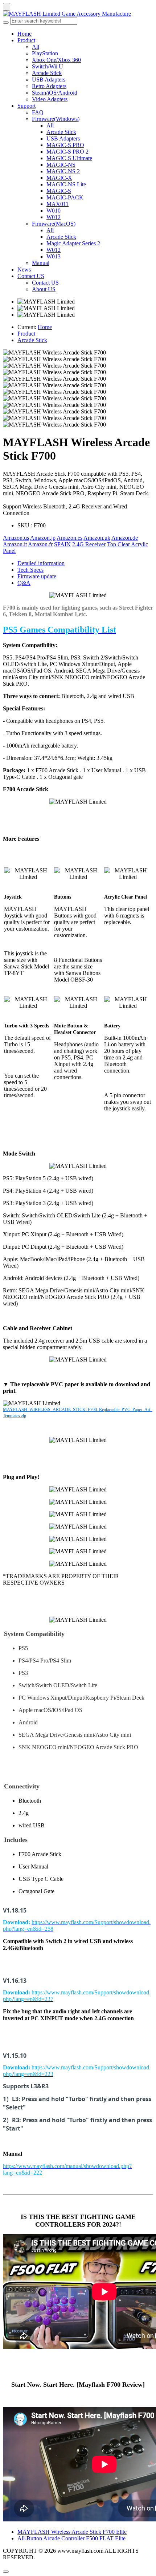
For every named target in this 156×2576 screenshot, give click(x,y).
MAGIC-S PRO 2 (67, 152)
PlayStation (45, 53)
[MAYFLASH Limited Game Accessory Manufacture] (78, 14)
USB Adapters (49, 80)
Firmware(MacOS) (54, 224)
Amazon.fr (40, 544)
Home (24, 34)
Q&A (24, 583)
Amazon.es (69, 538)
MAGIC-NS (61, 165)
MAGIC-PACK (65, 197)
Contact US (31, 276)
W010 (54, 211)
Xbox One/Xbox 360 (56, 60)
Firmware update (37, 576)
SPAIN (62, 544)
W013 (54, 256)
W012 (54, 217)
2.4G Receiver (89, 544)
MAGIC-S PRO (65, 145)
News (24, 270)
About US (44, 289)
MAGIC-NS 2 (63, 171)
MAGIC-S (59, 191)
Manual (41, 263)
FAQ (38, 112)
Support (26, 106)
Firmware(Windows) (56, 119)
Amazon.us (16, 538)
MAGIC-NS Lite (66, 184)
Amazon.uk (97, 538)
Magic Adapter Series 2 (73, 243)
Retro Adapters (49, 86)
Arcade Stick (47, 73)
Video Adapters (50, 99)
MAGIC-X (59, 178)
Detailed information (41, 563)
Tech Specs (30, 570)
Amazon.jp (43, 538)
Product (26, 40)
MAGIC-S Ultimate (69, 158)
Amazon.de (125, 538)
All (36, 47)
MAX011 (58, 204)
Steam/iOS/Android (55, 93)
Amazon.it (15, 544)
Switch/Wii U (48, 66)
